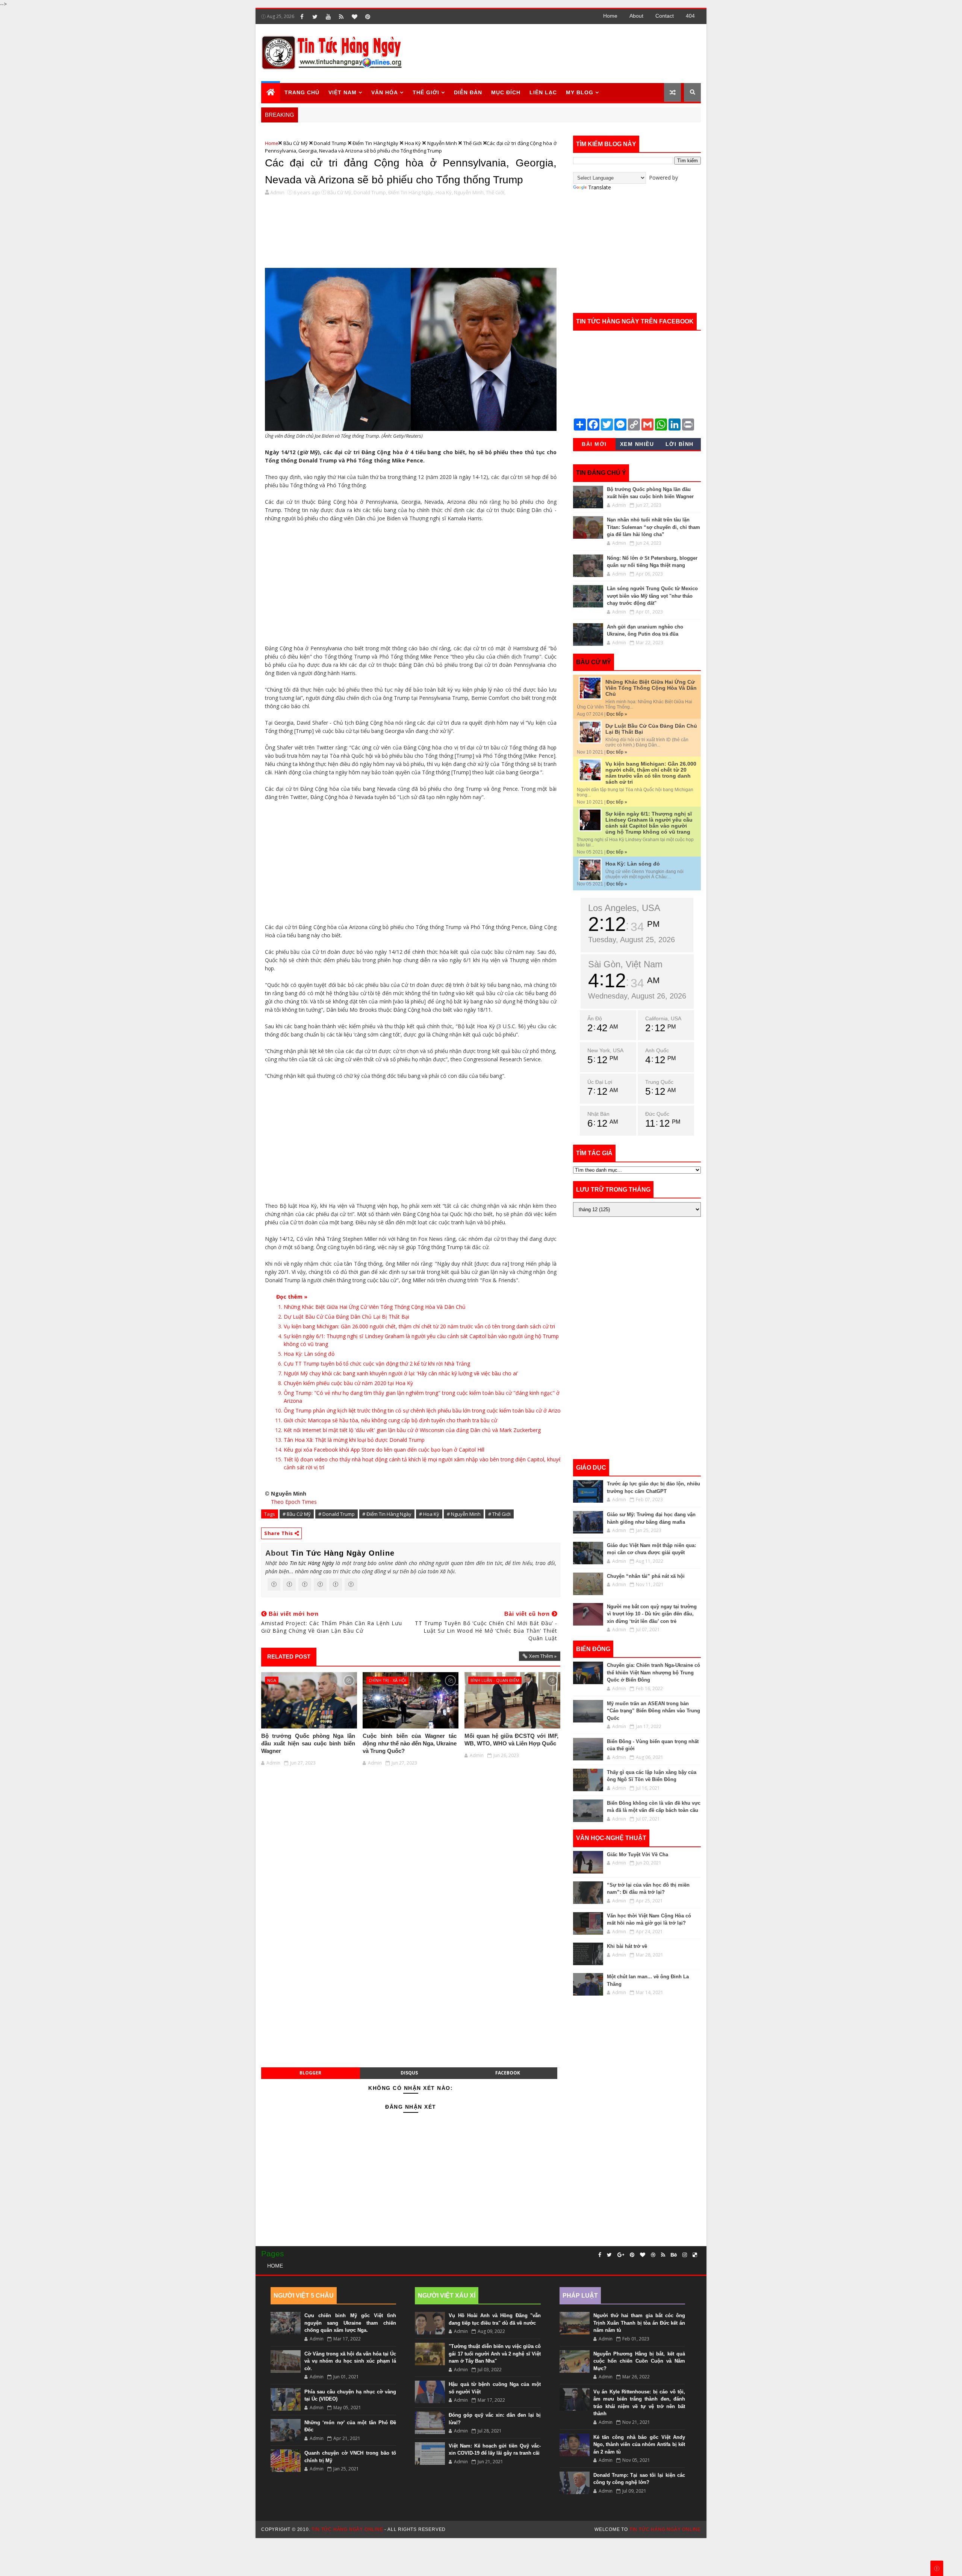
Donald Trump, (370, 192)
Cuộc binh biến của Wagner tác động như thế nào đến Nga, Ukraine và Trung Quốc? (410, 1744)
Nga (272, 1680)
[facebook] (302, 17)
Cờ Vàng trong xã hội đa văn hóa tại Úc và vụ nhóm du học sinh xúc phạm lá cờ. (350, 2361)
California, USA (663, 1018)
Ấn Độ (595, 1018)
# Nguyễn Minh (464, 1514)
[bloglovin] (354, 17)
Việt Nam (343, 92)
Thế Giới (426, 92)
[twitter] (315, 17)
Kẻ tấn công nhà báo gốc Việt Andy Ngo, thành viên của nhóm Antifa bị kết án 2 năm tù (639, 2445)
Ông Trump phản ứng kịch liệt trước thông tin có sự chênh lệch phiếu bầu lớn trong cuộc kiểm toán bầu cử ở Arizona (425, 1410)
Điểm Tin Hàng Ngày (375, 143)
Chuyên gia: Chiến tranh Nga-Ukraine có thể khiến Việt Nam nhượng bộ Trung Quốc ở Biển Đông (653, 1673)
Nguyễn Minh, (469, 192)
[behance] (674, 2255)
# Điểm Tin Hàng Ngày (387, 1514)
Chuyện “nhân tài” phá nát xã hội (646, 1576)
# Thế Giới (499, 1514)
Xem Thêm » (543, 1656)
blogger (310, 2073)
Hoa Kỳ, (444, 192)
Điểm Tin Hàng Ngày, (411, 192)
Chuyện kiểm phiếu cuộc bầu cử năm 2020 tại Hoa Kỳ (348, 1383)
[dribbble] (653, 2255)
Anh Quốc (657, 1050)
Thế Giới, (496, 192)
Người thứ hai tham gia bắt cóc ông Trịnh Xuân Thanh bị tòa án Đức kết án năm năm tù (639, 2323)
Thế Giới (473, 143)
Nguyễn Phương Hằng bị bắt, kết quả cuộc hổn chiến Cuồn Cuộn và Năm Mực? (639, 2361)
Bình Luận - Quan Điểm (495, 1680)
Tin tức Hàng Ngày (312, 1563)
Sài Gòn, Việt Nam (625, 964)
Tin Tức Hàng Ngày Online (343, 1553)
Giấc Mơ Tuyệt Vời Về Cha (638, 1855)
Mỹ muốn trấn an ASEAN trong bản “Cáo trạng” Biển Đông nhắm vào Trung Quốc (653, 1711)
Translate (600, 187)
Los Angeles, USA (624, 908)
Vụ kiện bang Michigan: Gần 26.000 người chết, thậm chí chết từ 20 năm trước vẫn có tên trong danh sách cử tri (419, 1326)
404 (690, 16)
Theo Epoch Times (294, 1502)
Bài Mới (594, 444)
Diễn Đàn (468, 92)
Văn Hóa (385, 92)
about (636, 16)
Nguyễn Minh (442, 143)
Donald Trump (330, 143)
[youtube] (328, 17)
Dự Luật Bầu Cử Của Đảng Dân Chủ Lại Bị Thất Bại (346, 1317)
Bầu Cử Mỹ (296, 143)
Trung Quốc (659, 1082)
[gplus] (621, 2255)
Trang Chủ (302, 92)
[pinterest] (368, 17)
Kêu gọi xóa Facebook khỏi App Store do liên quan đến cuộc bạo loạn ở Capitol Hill (384, 1450)
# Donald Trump (337, 1514)
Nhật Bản (598, 1114)
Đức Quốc (657, 1114)
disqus (409, 2073)
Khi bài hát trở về (627, 1946)
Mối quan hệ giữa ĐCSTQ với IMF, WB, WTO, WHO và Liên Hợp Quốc (511, 1740)
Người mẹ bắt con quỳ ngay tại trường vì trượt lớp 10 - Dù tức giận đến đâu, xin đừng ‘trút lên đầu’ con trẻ (652, 1614)
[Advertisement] (563, 53)
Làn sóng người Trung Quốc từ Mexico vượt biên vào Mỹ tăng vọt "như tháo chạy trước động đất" (652, 596)
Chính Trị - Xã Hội (387, 1680)
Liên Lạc (543, 92)
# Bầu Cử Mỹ (297, 1514)
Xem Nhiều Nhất (637, 446)
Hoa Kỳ (413, 143)
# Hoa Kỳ (429, 1514)
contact (665, 16)
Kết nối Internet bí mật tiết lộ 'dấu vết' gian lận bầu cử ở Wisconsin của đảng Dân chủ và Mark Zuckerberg (412, 1430)
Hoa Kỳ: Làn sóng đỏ (309, 1354)
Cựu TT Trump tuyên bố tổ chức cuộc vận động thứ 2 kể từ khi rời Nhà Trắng (377, 1364)
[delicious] (695, 2255)
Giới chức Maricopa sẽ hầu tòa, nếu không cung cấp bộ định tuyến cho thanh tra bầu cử (390, 1420)
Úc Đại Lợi (600, 1082)
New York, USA (605, 1050)
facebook (508, 2073)
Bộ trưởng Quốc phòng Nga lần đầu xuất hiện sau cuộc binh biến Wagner (308, 1744)
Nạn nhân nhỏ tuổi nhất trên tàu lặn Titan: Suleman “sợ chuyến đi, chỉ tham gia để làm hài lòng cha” (653, 527)
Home (610, 16)
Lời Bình (680, 444)
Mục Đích (506, 92)
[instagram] (685, 2255)
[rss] (341, 17)
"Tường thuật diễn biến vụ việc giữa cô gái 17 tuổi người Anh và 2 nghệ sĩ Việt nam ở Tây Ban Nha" (495, 2354)
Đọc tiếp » (617, 714)
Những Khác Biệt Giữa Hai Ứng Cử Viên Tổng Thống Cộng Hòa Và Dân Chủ (375, 1307)
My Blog (580, 92)
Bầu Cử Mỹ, (340, 192)
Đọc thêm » (292, 1297)
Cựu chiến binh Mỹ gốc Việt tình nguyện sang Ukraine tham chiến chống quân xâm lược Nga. (350, 2323)
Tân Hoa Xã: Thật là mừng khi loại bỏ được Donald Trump (354, 1440)
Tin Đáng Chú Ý (601, 473)
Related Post (289, 1657)
